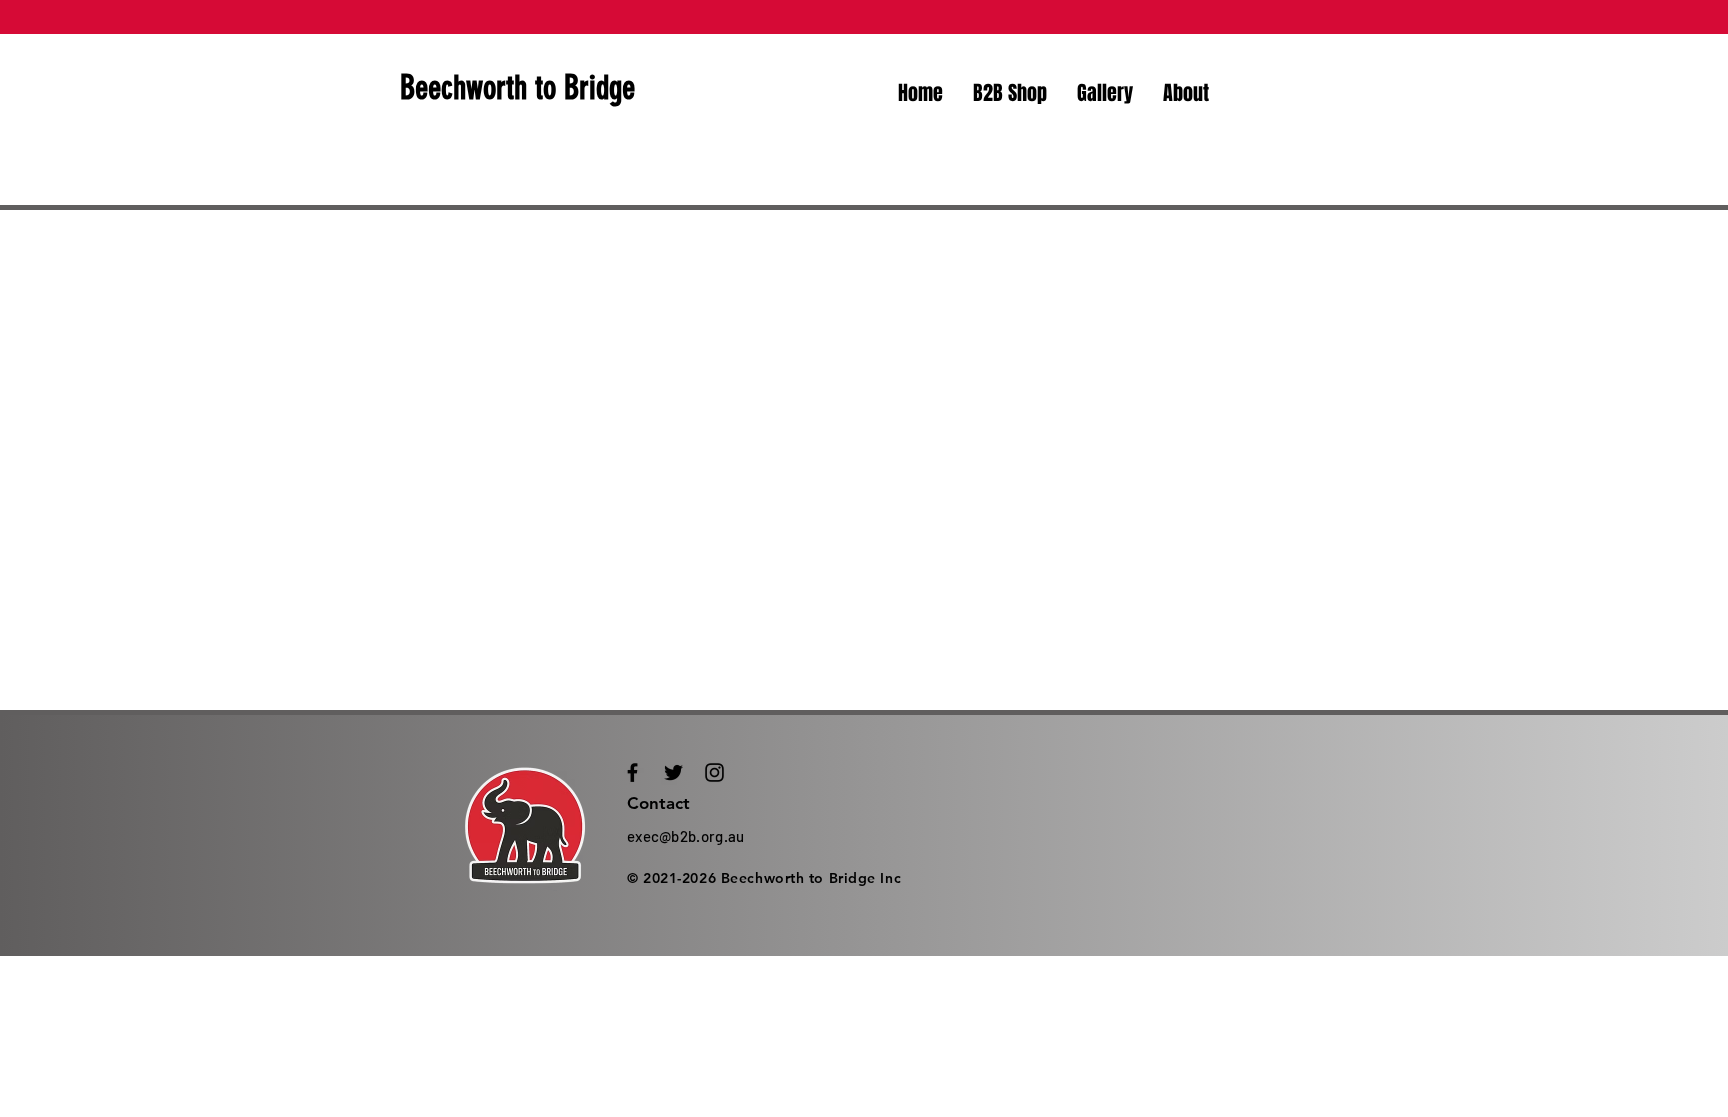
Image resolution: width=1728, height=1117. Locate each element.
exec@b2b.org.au (686, 836)
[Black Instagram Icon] (714, 772)
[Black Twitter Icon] (673, 772)
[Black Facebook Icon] (632, 772)
